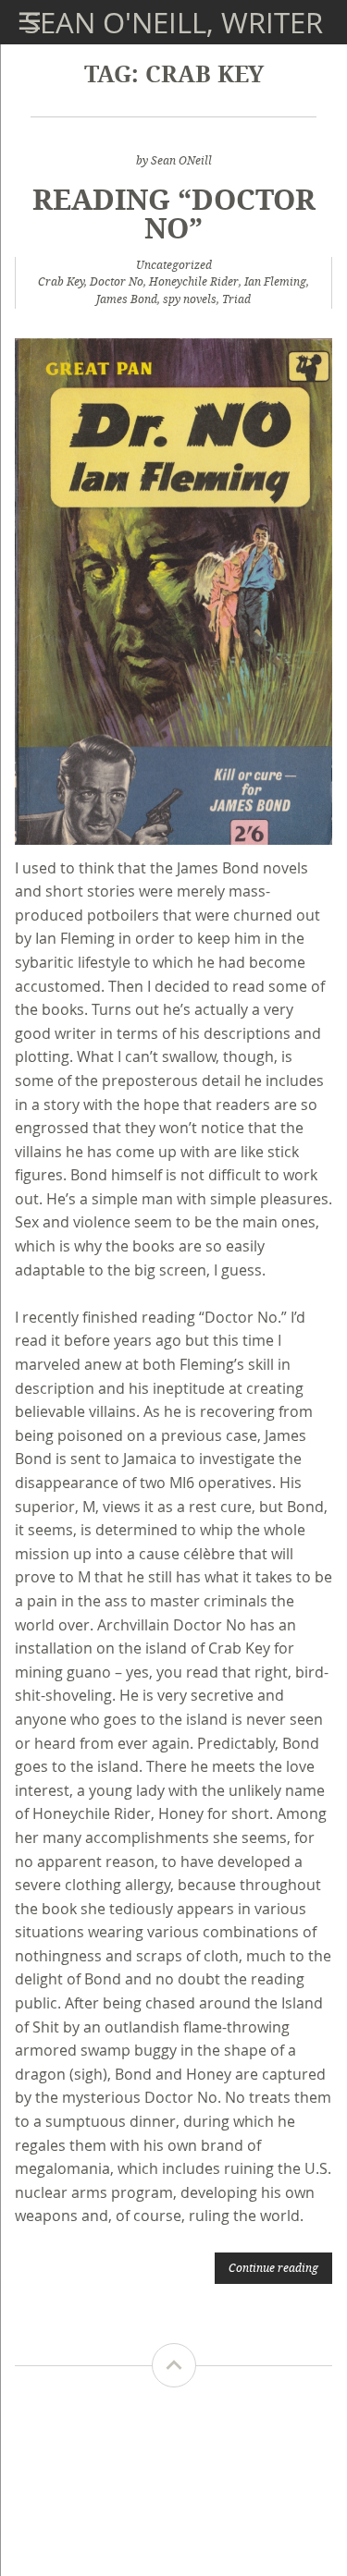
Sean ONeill (181, 160)
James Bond (127, 299)
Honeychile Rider (194, 281)
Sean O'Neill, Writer (173, 22)
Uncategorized (174, 265)
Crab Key (61, 281)
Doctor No (117, 281)
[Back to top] (174, 2365)
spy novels (190, 299)
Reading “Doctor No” (174, 213)
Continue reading (273, 2267)
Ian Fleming (275, 281)
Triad (236, 299)
